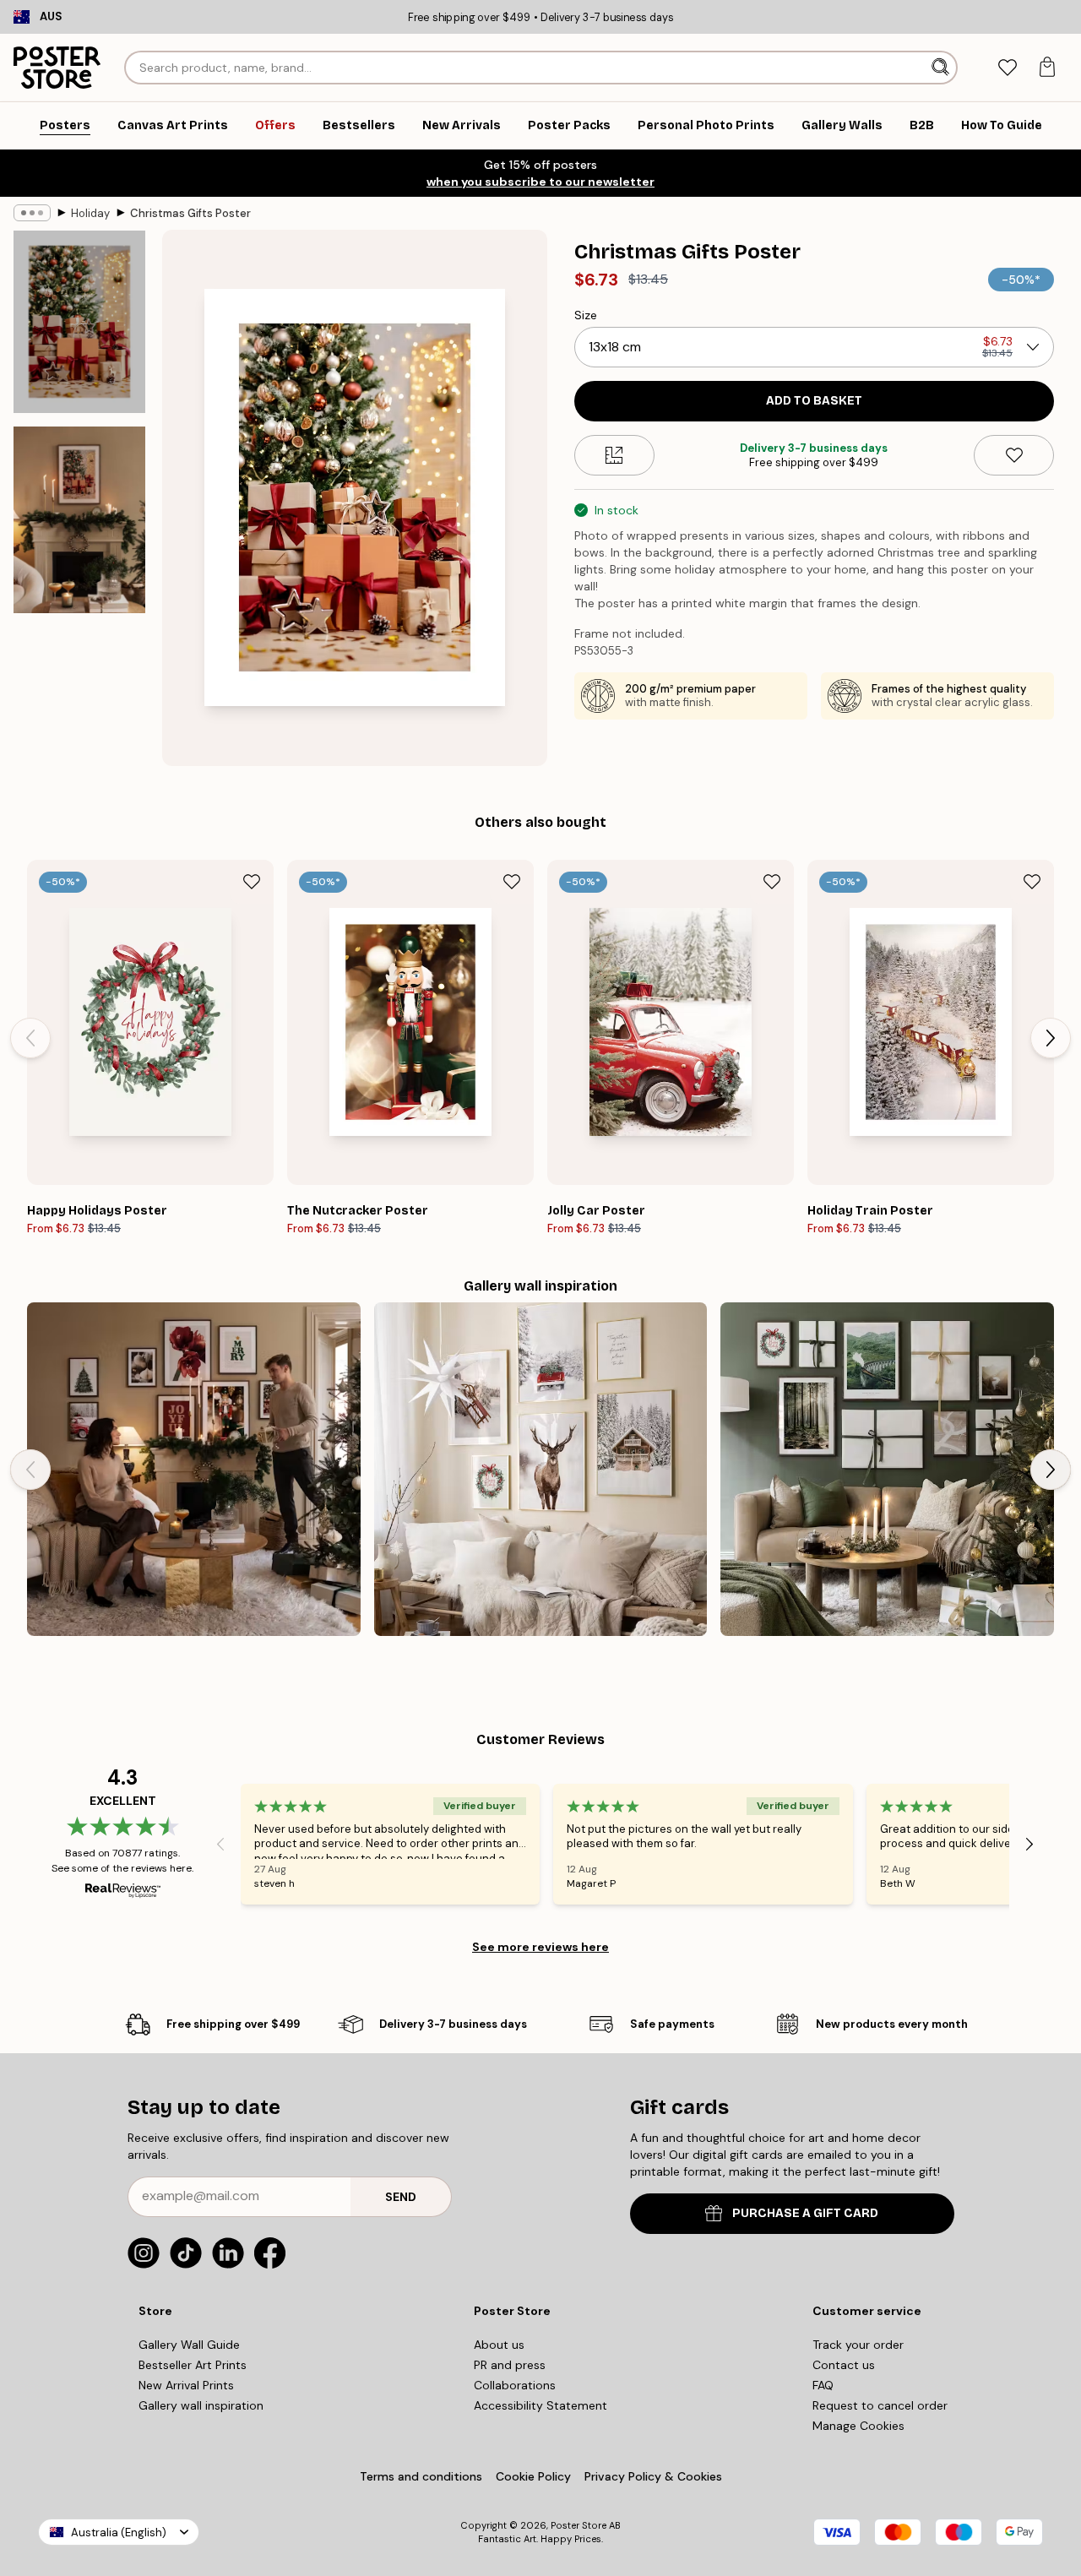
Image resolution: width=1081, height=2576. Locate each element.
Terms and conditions (421, 2476)
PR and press (510, 2365)
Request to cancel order (880, 2405)
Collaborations (515, 2385)
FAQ (823, 2385)
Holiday (90, 213)
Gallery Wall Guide (189, 2345)
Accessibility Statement (540, 2405)
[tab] (1007, 68)
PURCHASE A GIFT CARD (805, 2213)
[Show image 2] (79, 520)
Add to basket (814, 401)
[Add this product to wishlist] (1014, 455)
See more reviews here (540, 1947)
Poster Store (579, 2525)
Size (586, 315)
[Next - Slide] (1051, 1038)
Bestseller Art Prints (193, 2365)
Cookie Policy (533, 2476)
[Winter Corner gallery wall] (541, 1469)
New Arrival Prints (186, 2385)
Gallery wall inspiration (201, 2405)
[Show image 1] (79, 322)
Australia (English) (119, 2533)
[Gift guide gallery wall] (887, 1469)
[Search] (942, 68)
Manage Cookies (858, 2426)
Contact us (844, 2365)
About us (499, 2345)
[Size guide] (614, 455)
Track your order (858, 2345)
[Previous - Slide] (30, 1038)
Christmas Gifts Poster (190, 213)
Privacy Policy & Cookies (653, 2476)
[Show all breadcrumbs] (32, 213)
